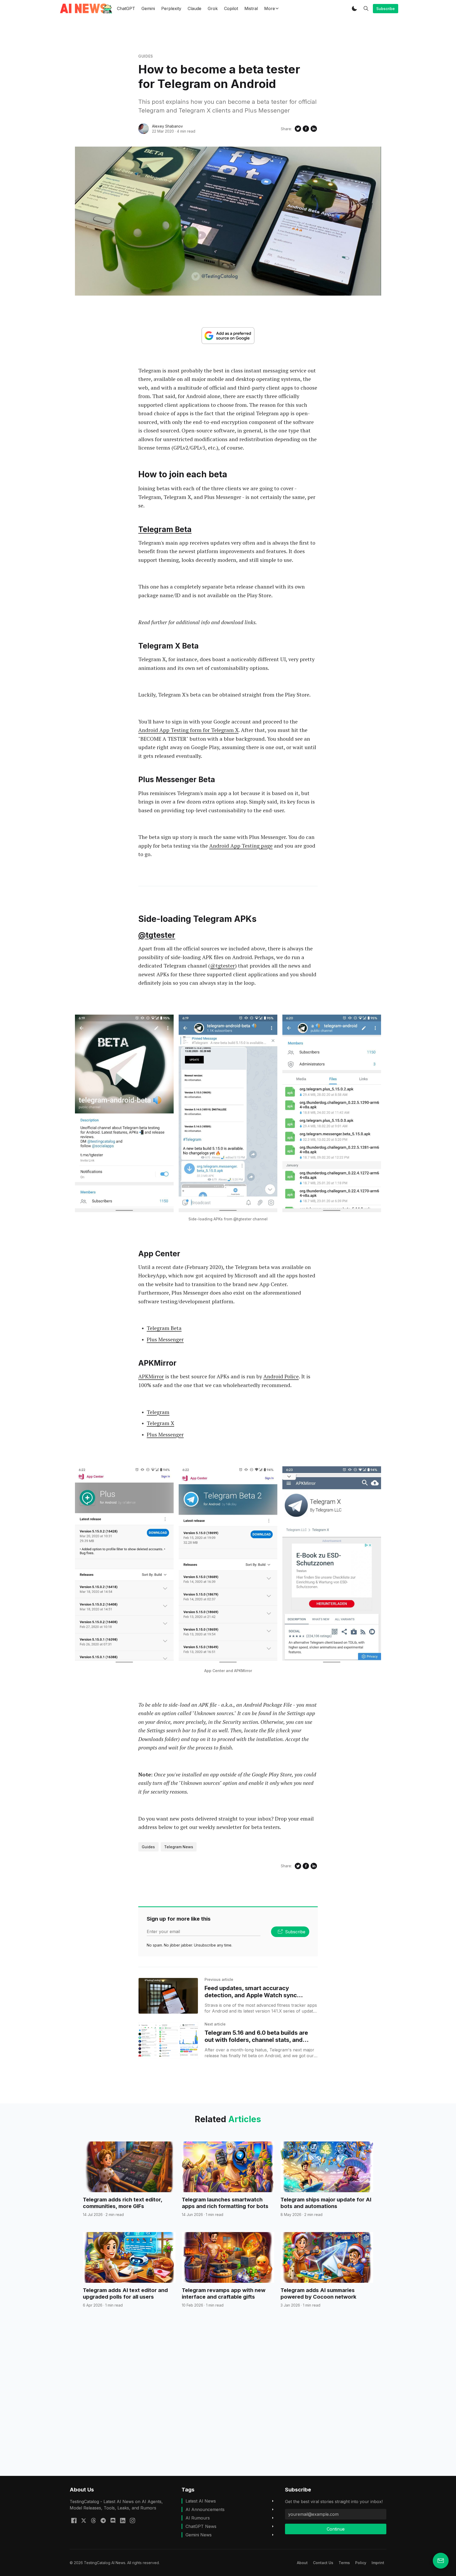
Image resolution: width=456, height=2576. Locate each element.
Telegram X (160, 1423)
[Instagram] (132, 2520)
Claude (194, 8)
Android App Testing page (241, 846)
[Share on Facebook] (306, 129)
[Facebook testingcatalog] (74, 2520)
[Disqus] (228, 2401)
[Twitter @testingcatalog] (84, 2520)
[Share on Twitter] (298, 129)
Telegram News (179, 1847)
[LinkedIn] (123, 2520)
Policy (361, 2563)
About (302, 2563)
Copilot (231, 8)
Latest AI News (201, 2501)
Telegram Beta (165, 529)
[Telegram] (103, 2520)
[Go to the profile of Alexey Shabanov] (144, 129)
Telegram (158, 1412)
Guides (146, 56)
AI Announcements (205, 2509)
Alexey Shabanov (167, 126)
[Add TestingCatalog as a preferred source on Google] (228, 336)
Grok (213, 8)
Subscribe (386, 9)
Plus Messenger (165, 1339)
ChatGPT (126, 8)
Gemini (148, 8)
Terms (344, 2563)
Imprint (378, 2563)
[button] (354, 8)
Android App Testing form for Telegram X (188, 730)
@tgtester (157, 935)
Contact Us (323, 2563)
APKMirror (151, 1376)
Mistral (251, 8)
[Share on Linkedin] (314, 129)
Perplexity (171, 8)
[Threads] (93, 2520)
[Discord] (113, 2520)
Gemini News (199, 2535)
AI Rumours (198, 2518)
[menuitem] (302, 2563)
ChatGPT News (201, 2526)
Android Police (281, 1376)
